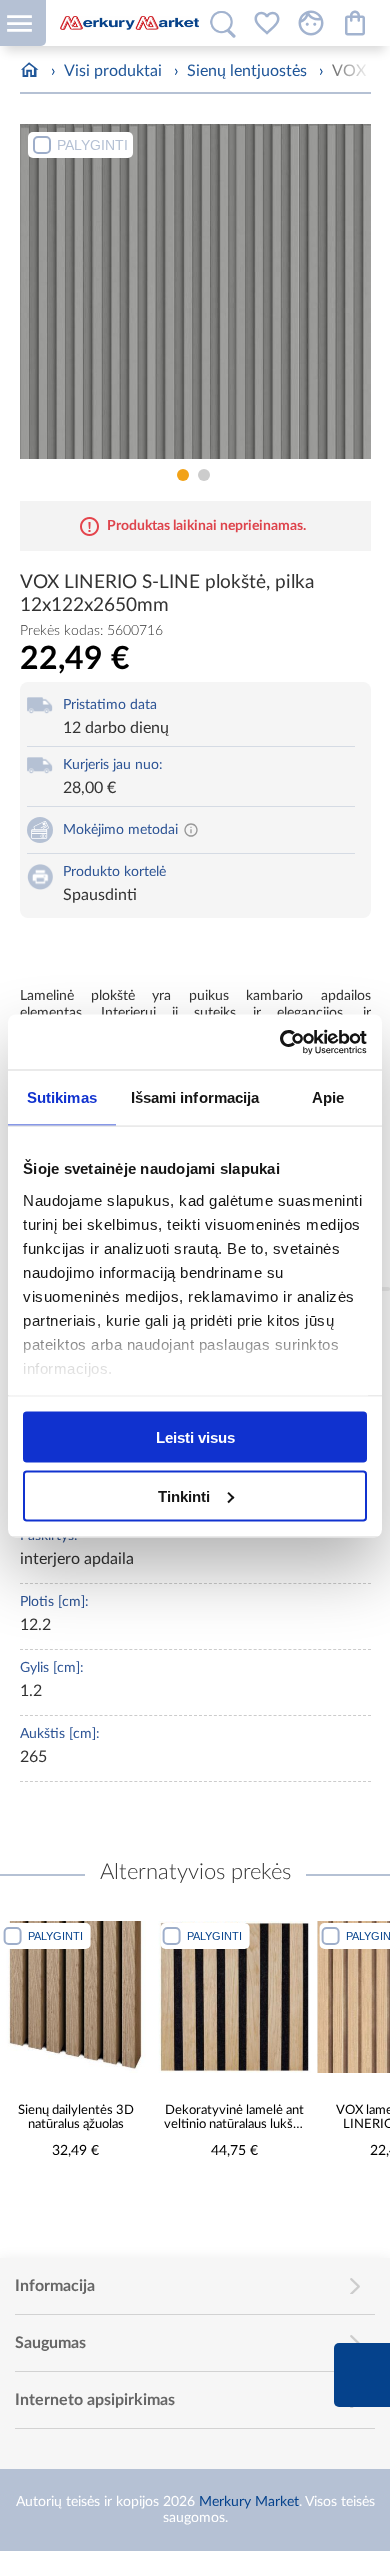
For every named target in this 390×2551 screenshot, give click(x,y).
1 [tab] (183, 475)
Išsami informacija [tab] (195, 1097)
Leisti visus (195, 1437)
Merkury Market (249, 2502)
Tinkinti (184, 1495)
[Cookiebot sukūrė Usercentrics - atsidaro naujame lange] (280, 1042)
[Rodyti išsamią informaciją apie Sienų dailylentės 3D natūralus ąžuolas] (76, 1997)
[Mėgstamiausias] (267, 23)
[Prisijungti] (311, 23)
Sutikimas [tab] (62, 1097)
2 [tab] (204, 475)
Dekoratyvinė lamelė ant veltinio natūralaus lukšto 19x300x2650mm (234, 2118)
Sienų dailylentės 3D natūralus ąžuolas (76, 2118)
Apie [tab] (328, 1097)
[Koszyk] (355, 23)
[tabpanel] (195, 291)
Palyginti (92, 145)
